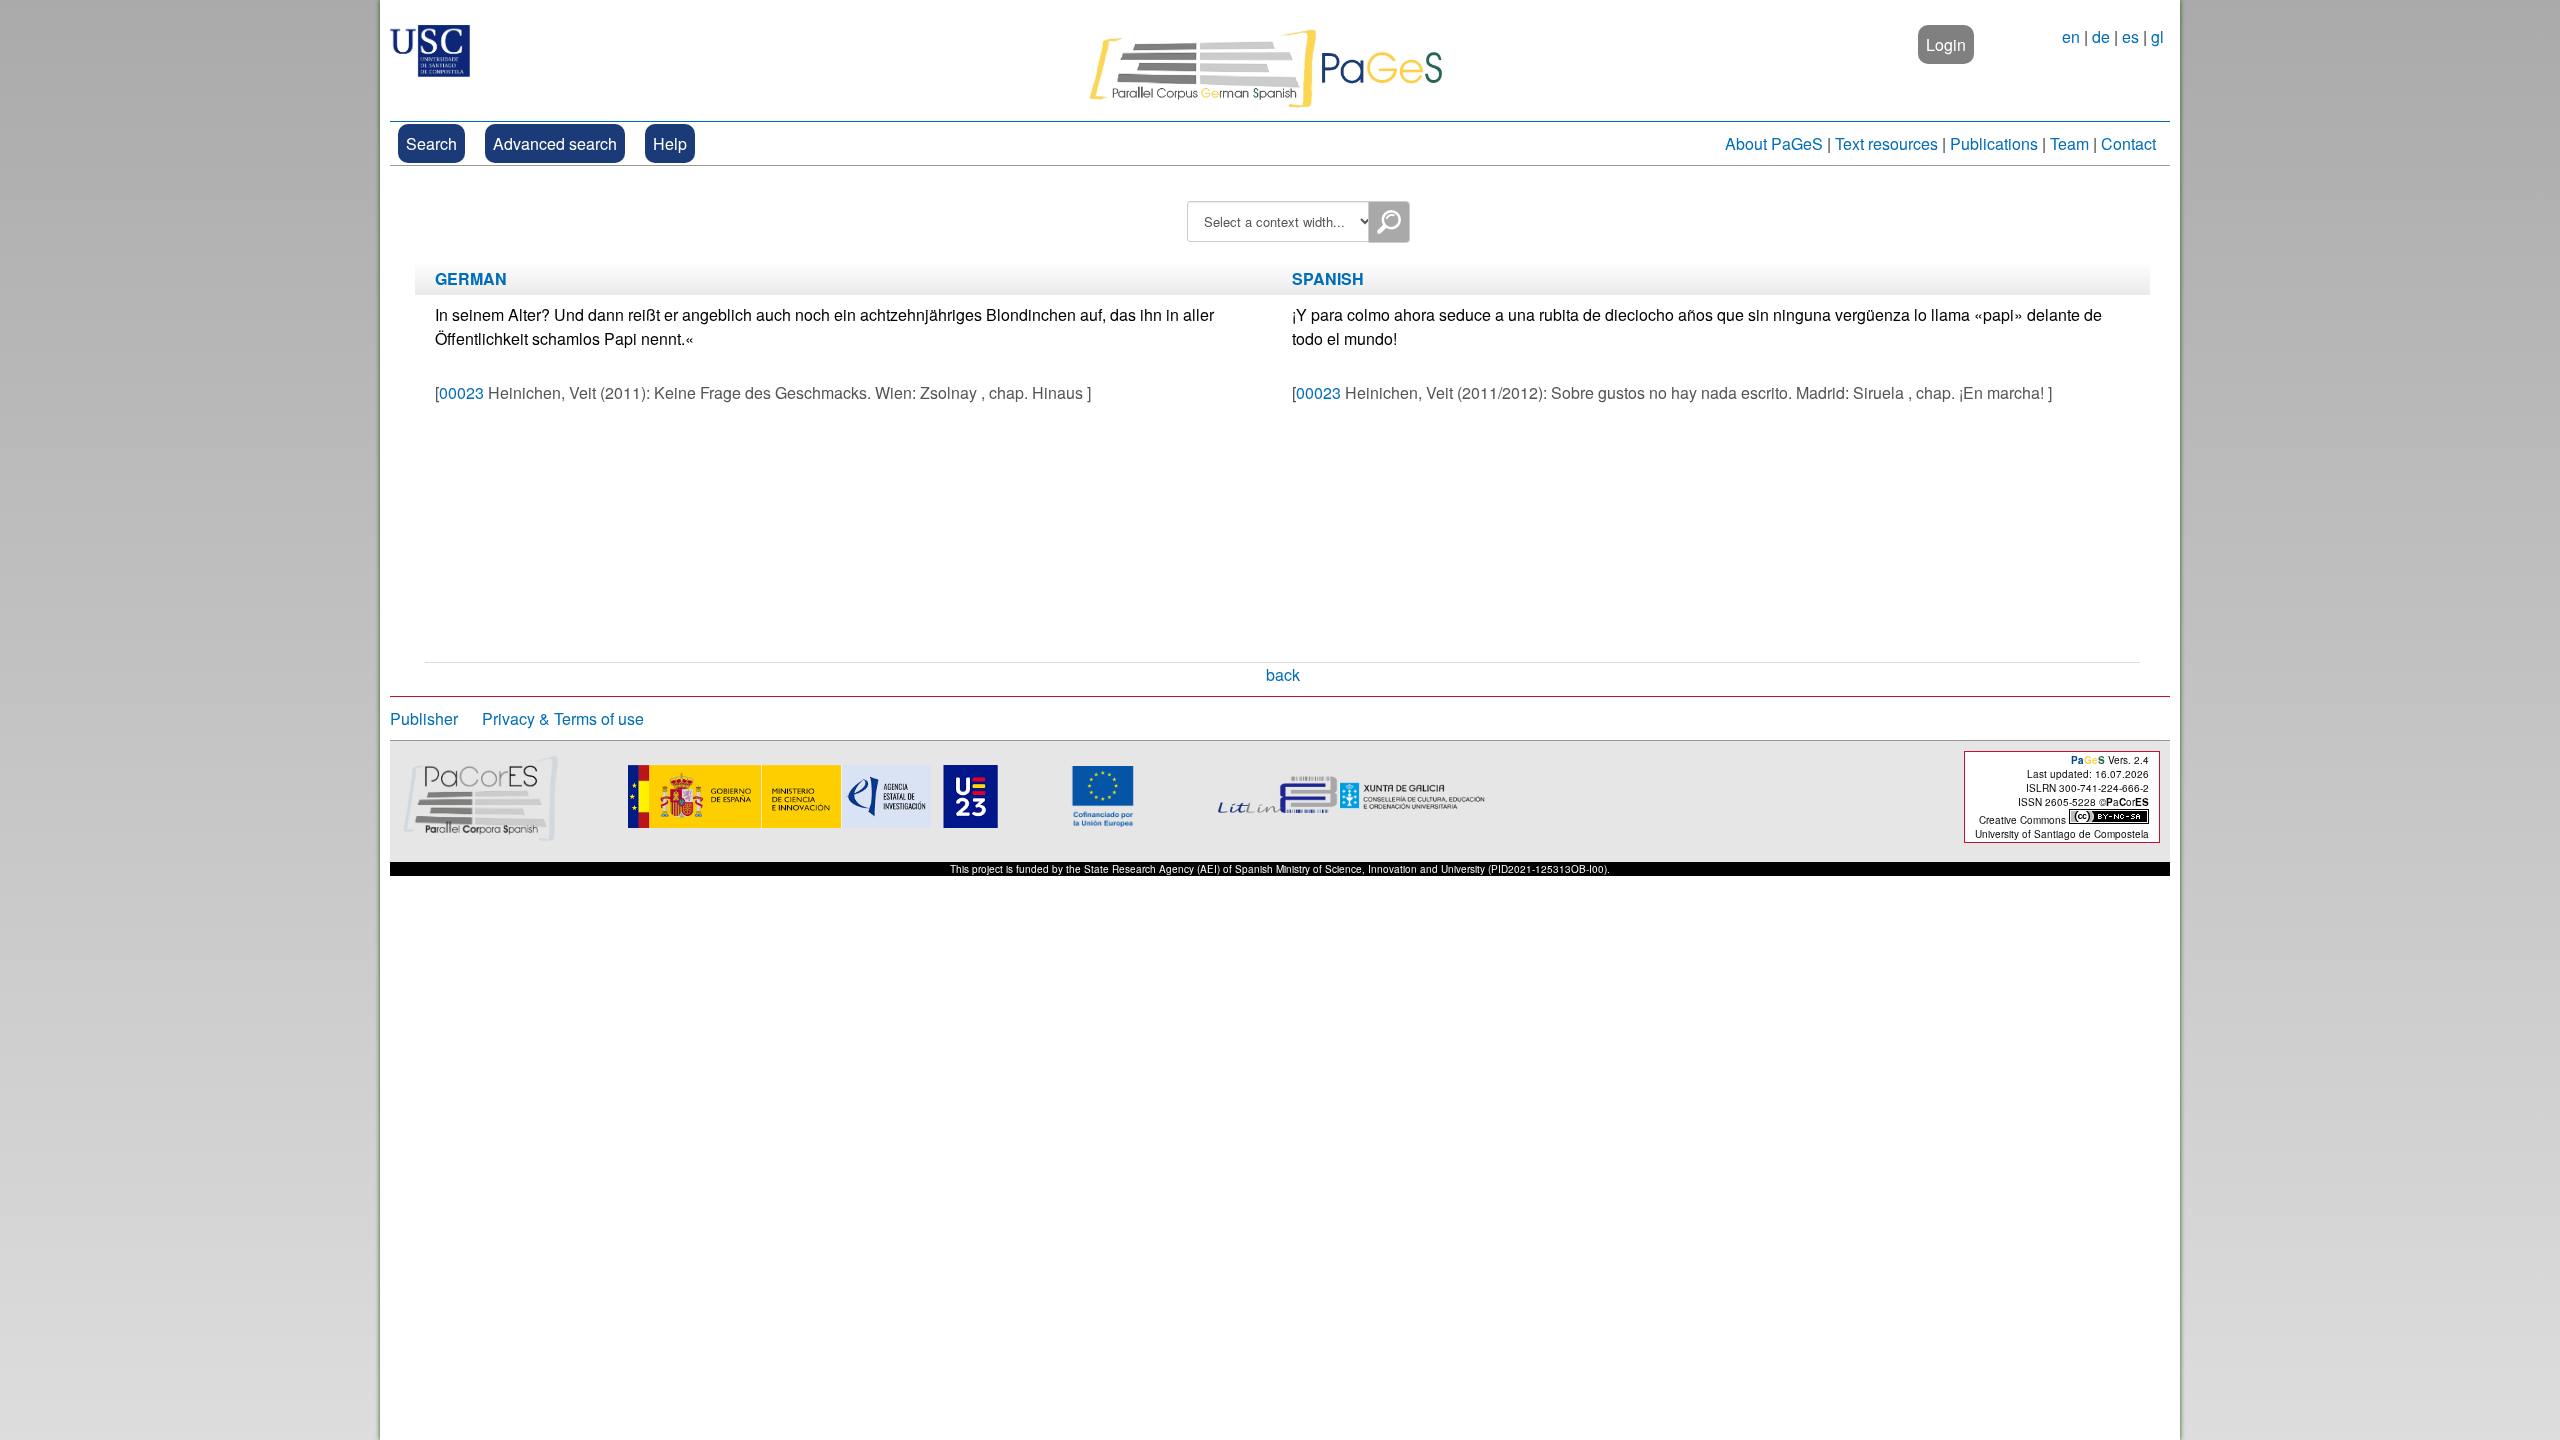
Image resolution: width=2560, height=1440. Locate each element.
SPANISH (1328, 278)
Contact (2128, 143)
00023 (461, 392)
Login (1946, 44)
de (2101, 36)
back (1283, 674)
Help (670, 143)
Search (431, 143)
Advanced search (555, 143)
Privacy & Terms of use (563, 718)
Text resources (1886, 143)
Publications (1994, 143)
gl (2157, 36)
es (2130, 36)
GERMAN (471, 278)
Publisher (424, 718)
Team (2069, 143)
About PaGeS (1774, 143)
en (2071, 36)
